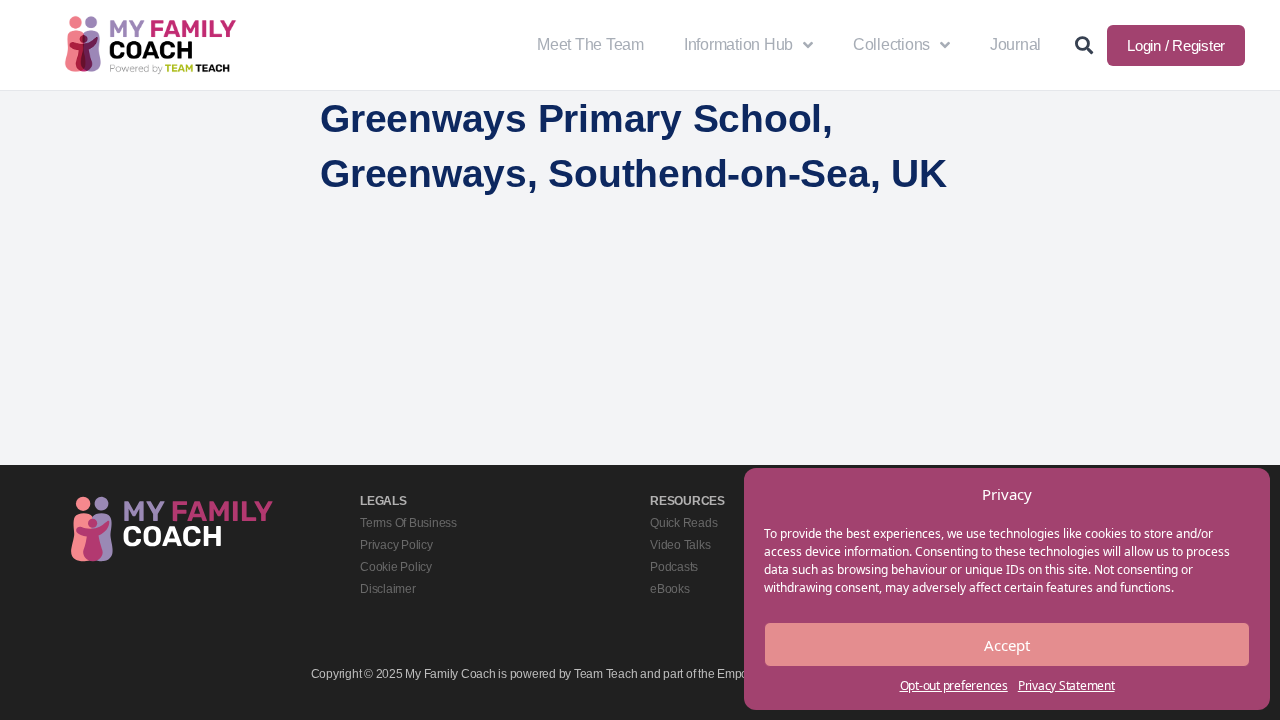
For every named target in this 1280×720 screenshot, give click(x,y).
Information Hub (738, 44)
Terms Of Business (408, 523)
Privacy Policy (396, 545)
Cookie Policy (396, 567)
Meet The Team (590, 44)
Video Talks (680, 545)
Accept (1007, 645)
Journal (1015, 44)
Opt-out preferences (954, 685)
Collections (891, 44)
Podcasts (674, 567)
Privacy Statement (1066, 685)
